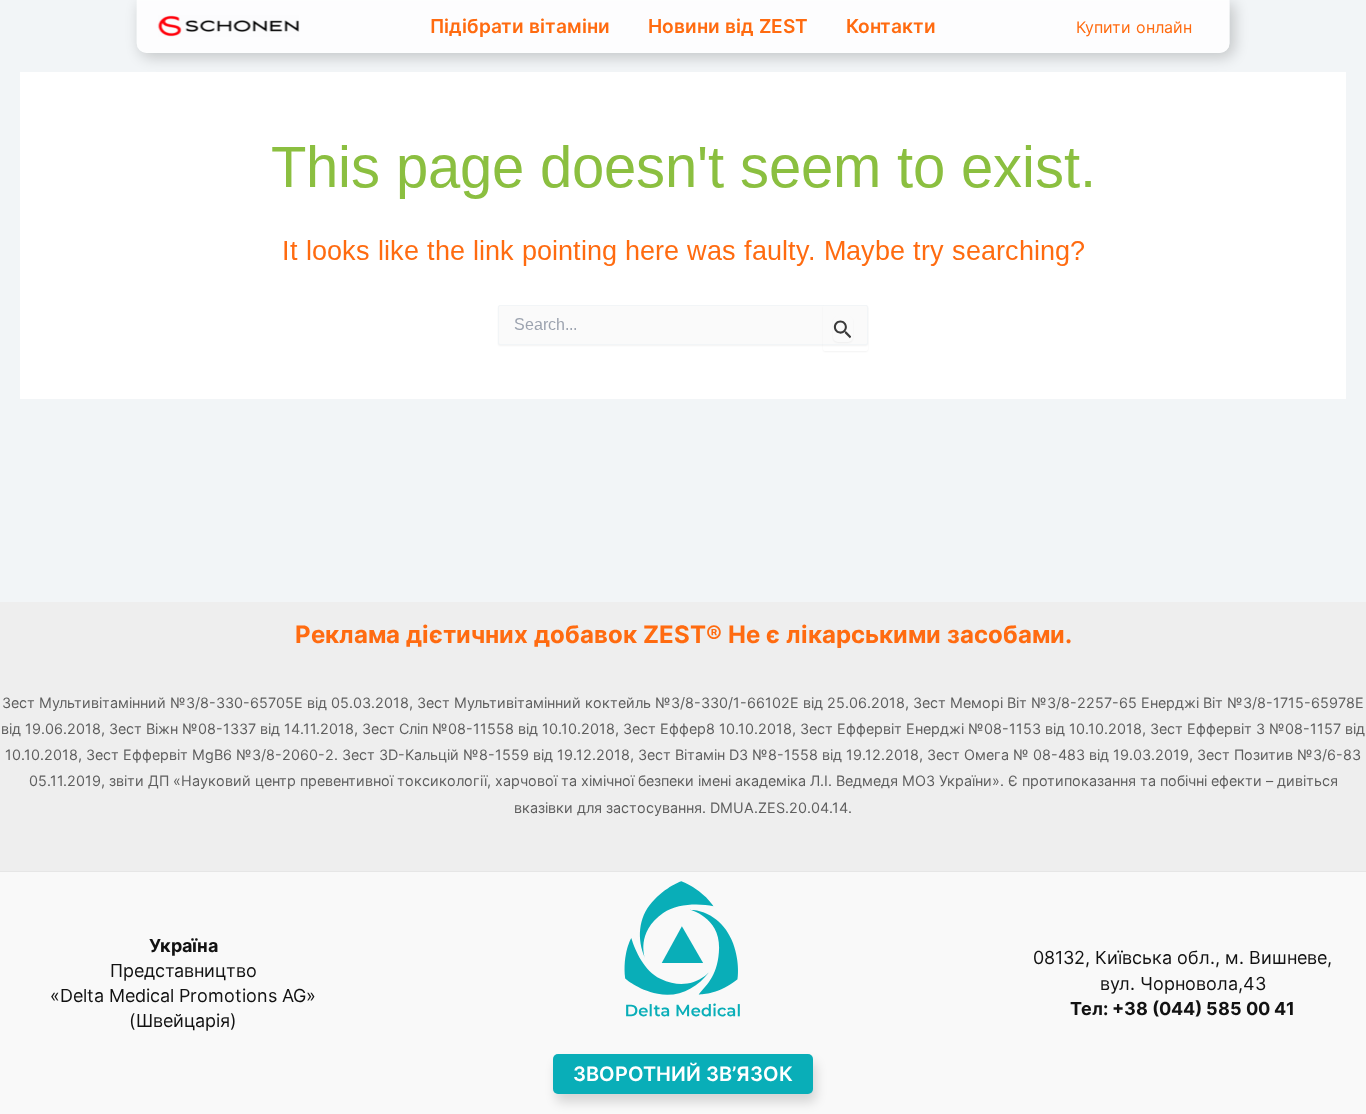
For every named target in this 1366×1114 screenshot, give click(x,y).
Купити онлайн (1134, 27)
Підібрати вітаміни (520, 26)
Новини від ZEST (728, 26)
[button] (683, 1074)
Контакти (891, 26)
